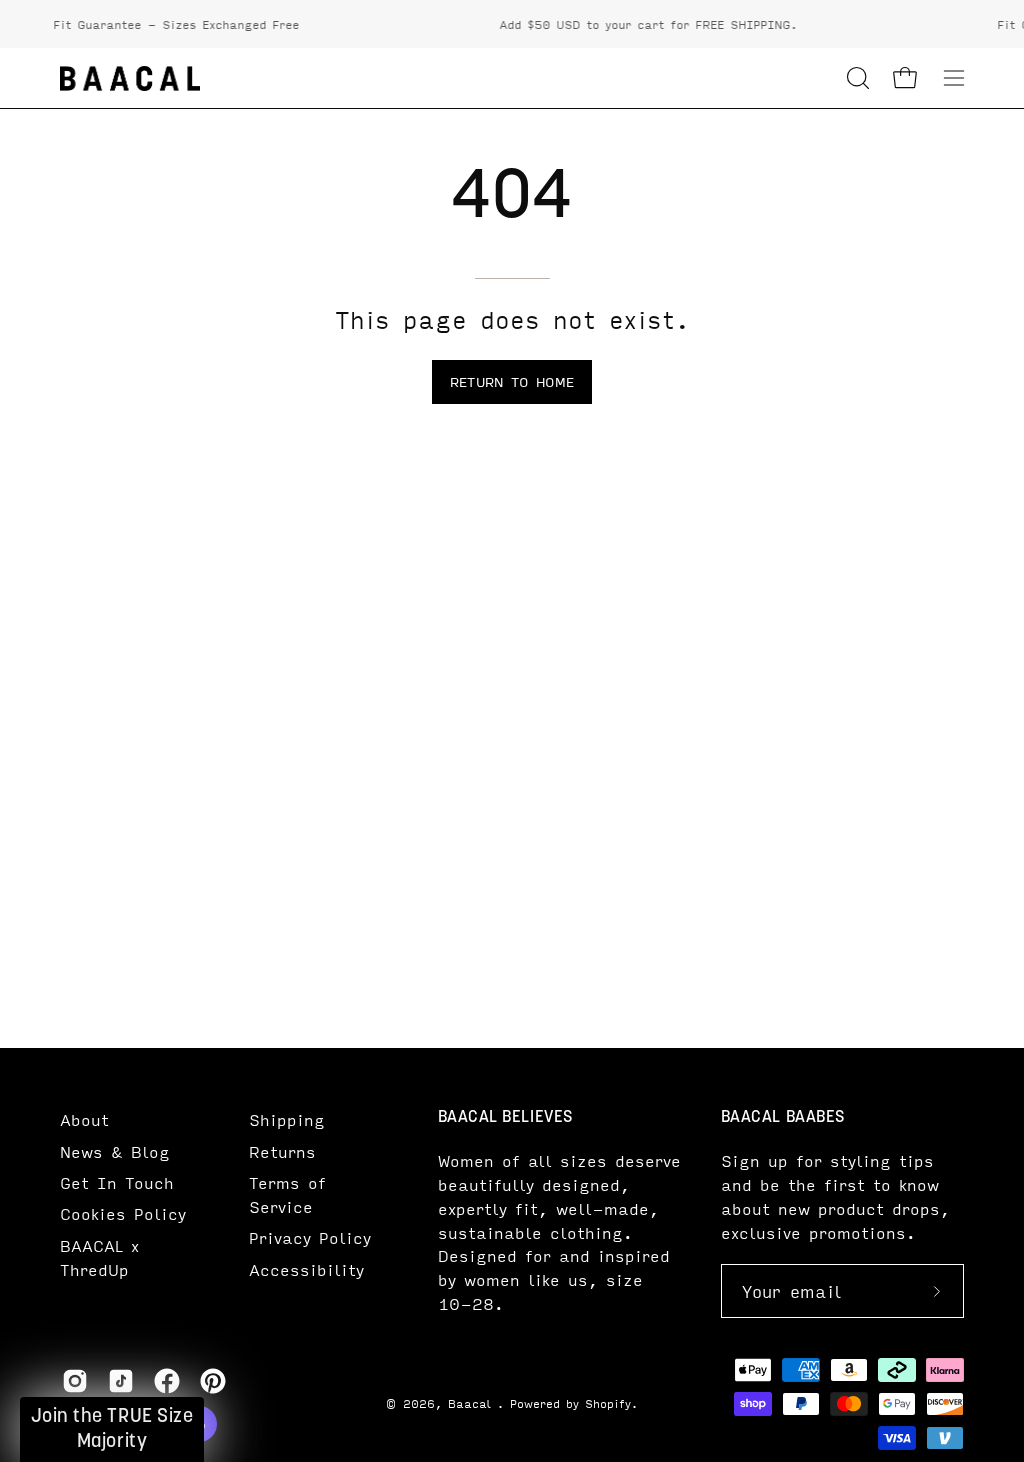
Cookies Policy (123, 1213)
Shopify (608, 1403)
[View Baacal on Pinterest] (213, 1381)
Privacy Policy (310, 1237)
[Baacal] (130, 78)
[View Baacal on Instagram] (75, 1381)
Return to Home (512, 381)
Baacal (472, 1403)
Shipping (287, 1119)
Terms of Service (287, 1194)
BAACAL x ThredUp (99, 1257)
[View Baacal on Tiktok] (121, 1381)
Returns (282, 1151)
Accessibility (306, 1269)
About (84, 1119)
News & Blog (115, 1151)
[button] (856, 78)
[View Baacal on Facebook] (167, 1381)
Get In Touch (117, 1182)
